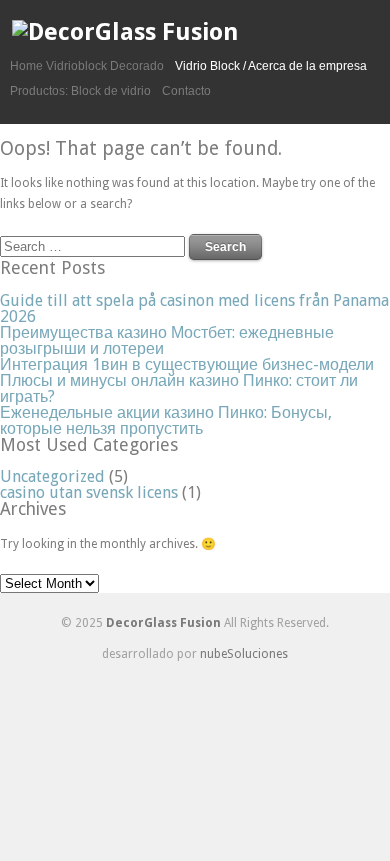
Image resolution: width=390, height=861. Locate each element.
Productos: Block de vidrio (80, 91)
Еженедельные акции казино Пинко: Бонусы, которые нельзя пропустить (166, 420)
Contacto (186, 91)
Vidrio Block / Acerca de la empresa (271, 66)
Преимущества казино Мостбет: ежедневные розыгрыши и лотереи (167, 340)
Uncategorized (52, 476)
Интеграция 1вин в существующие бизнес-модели (187, 364)
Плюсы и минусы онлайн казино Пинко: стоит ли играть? (179, 388)
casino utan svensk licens (89, 492)
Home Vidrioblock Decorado (87, 66)
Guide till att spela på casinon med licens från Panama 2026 (194, 308)
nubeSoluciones (244, 654)
